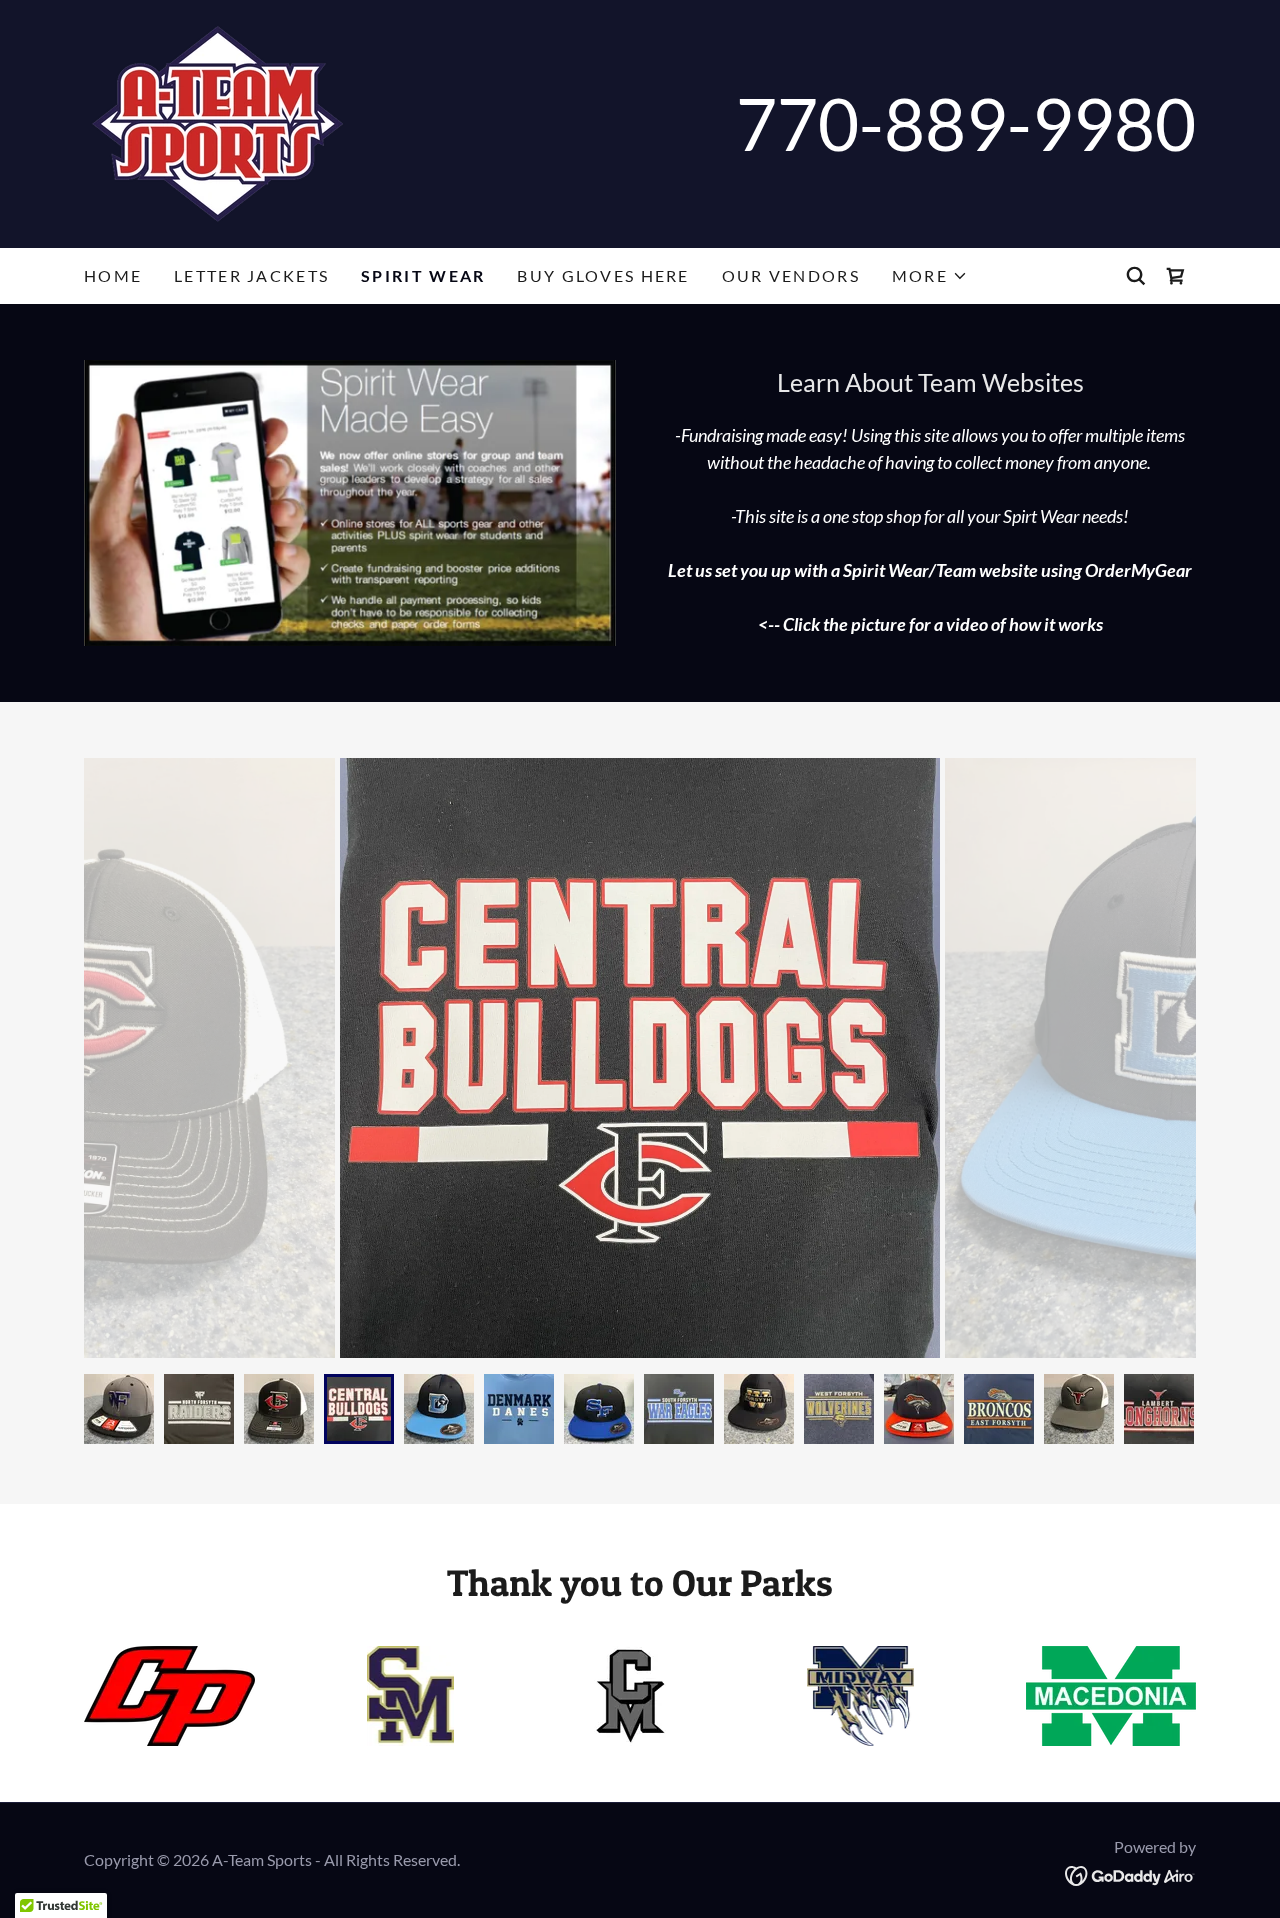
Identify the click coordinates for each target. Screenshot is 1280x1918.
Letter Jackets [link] (251, 275)
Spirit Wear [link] (423, 275)
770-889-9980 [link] (966, 123)
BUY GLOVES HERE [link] (603, 275)
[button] (930, 276)
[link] (217, 122)
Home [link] (113, 275)
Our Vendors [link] (791, 275)
